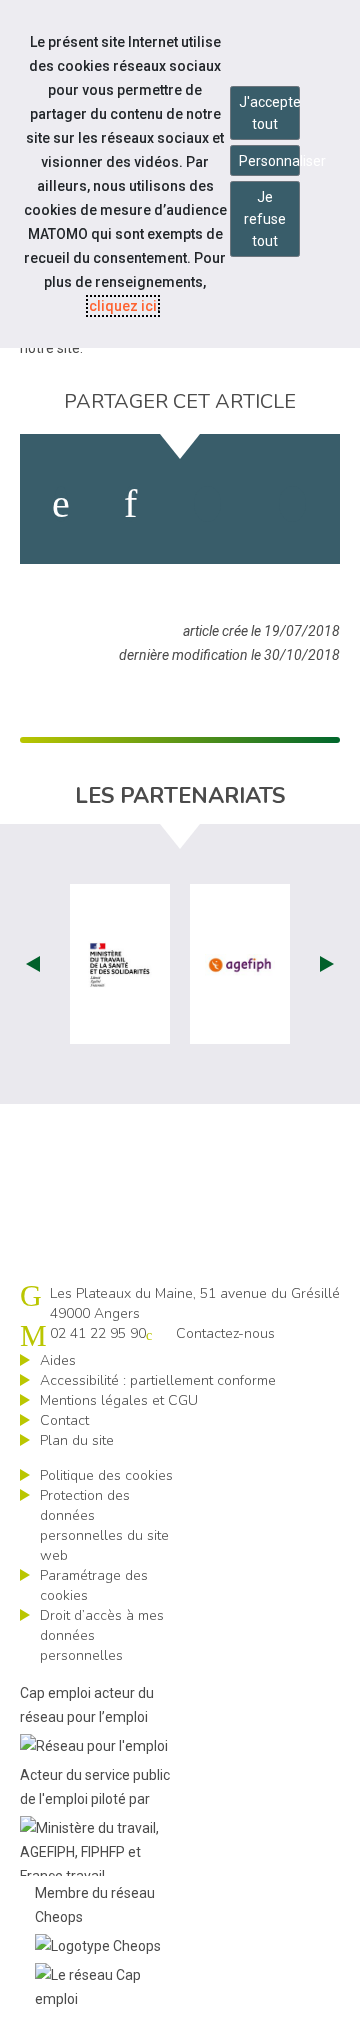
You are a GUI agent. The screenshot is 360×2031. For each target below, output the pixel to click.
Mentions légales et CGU (119, 1400)
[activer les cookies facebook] (61, 504)
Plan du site (77, 1440)
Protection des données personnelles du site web (104, 1525)
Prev (33, 964)
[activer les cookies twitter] (207, 504)
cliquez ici (123, 306)
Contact (64, 1420)
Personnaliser (269, 161)
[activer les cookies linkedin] (130, 504)
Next (327, 964)
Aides (58, 1360)
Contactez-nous (225, 1333)
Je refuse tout (265, 219)
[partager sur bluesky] (292, 504)
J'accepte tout (269, 113)
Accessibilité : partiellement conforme (158, 1380)
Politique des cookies (106, 1475)
